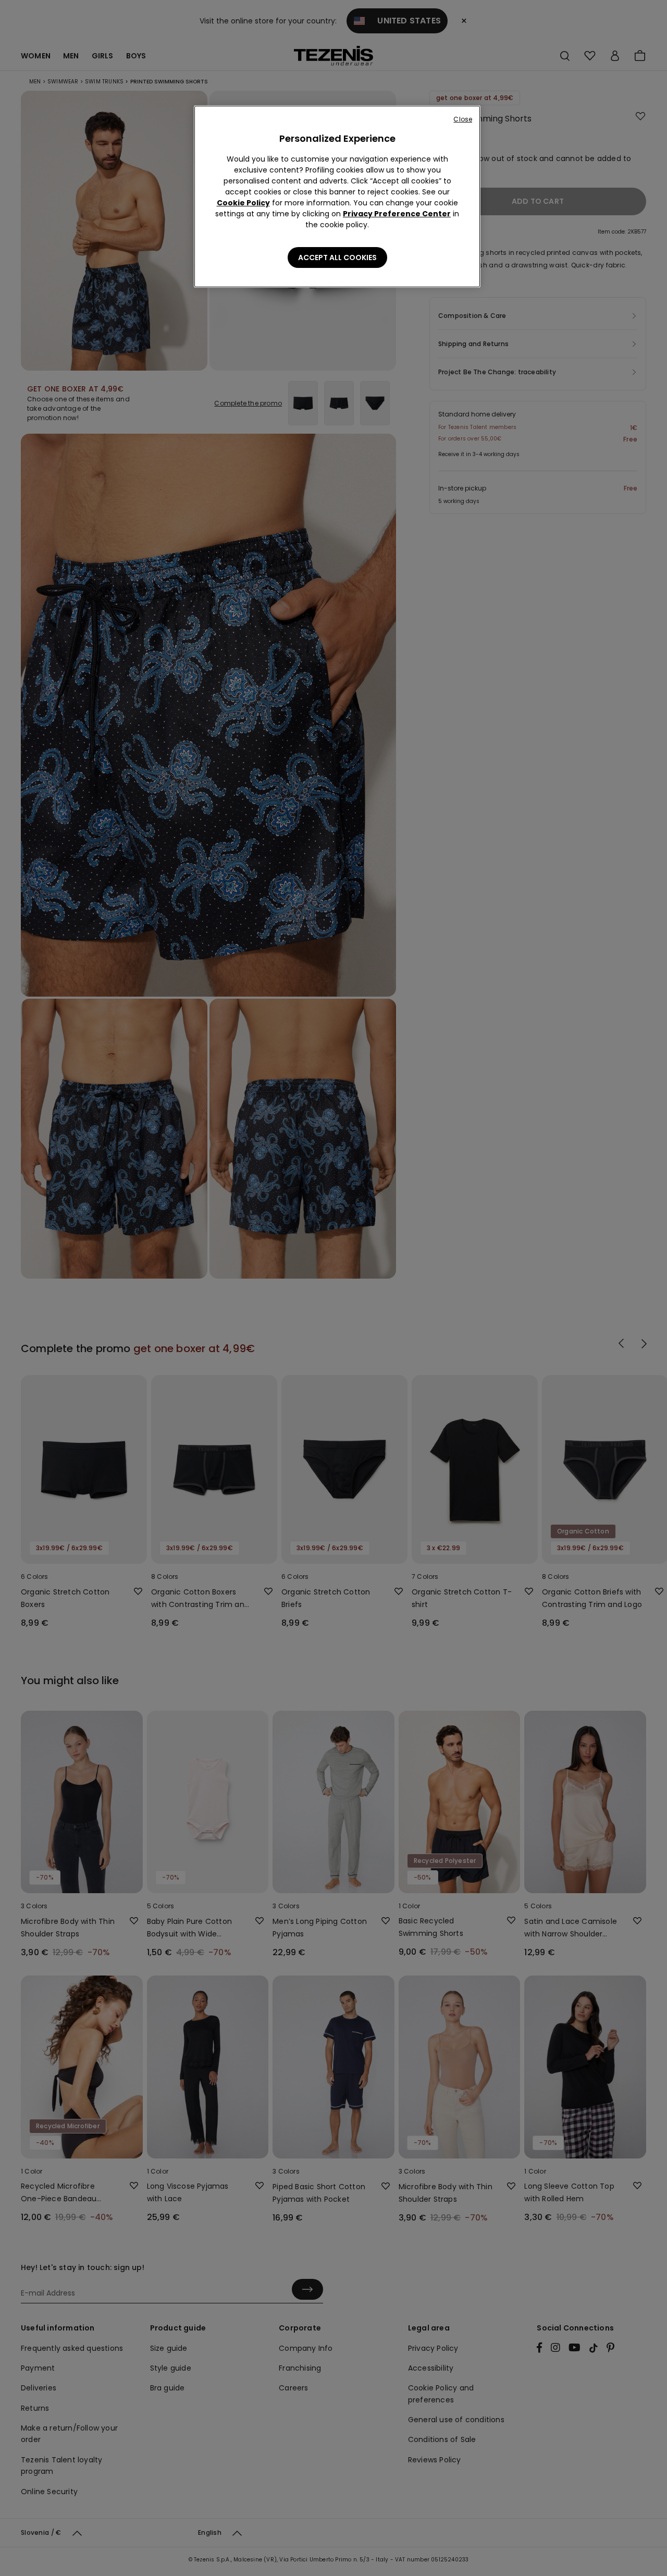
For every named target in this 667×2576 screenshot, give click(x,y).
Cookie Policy (243, 203)
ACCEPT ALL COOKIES (337, 257)
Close (463, 119)
